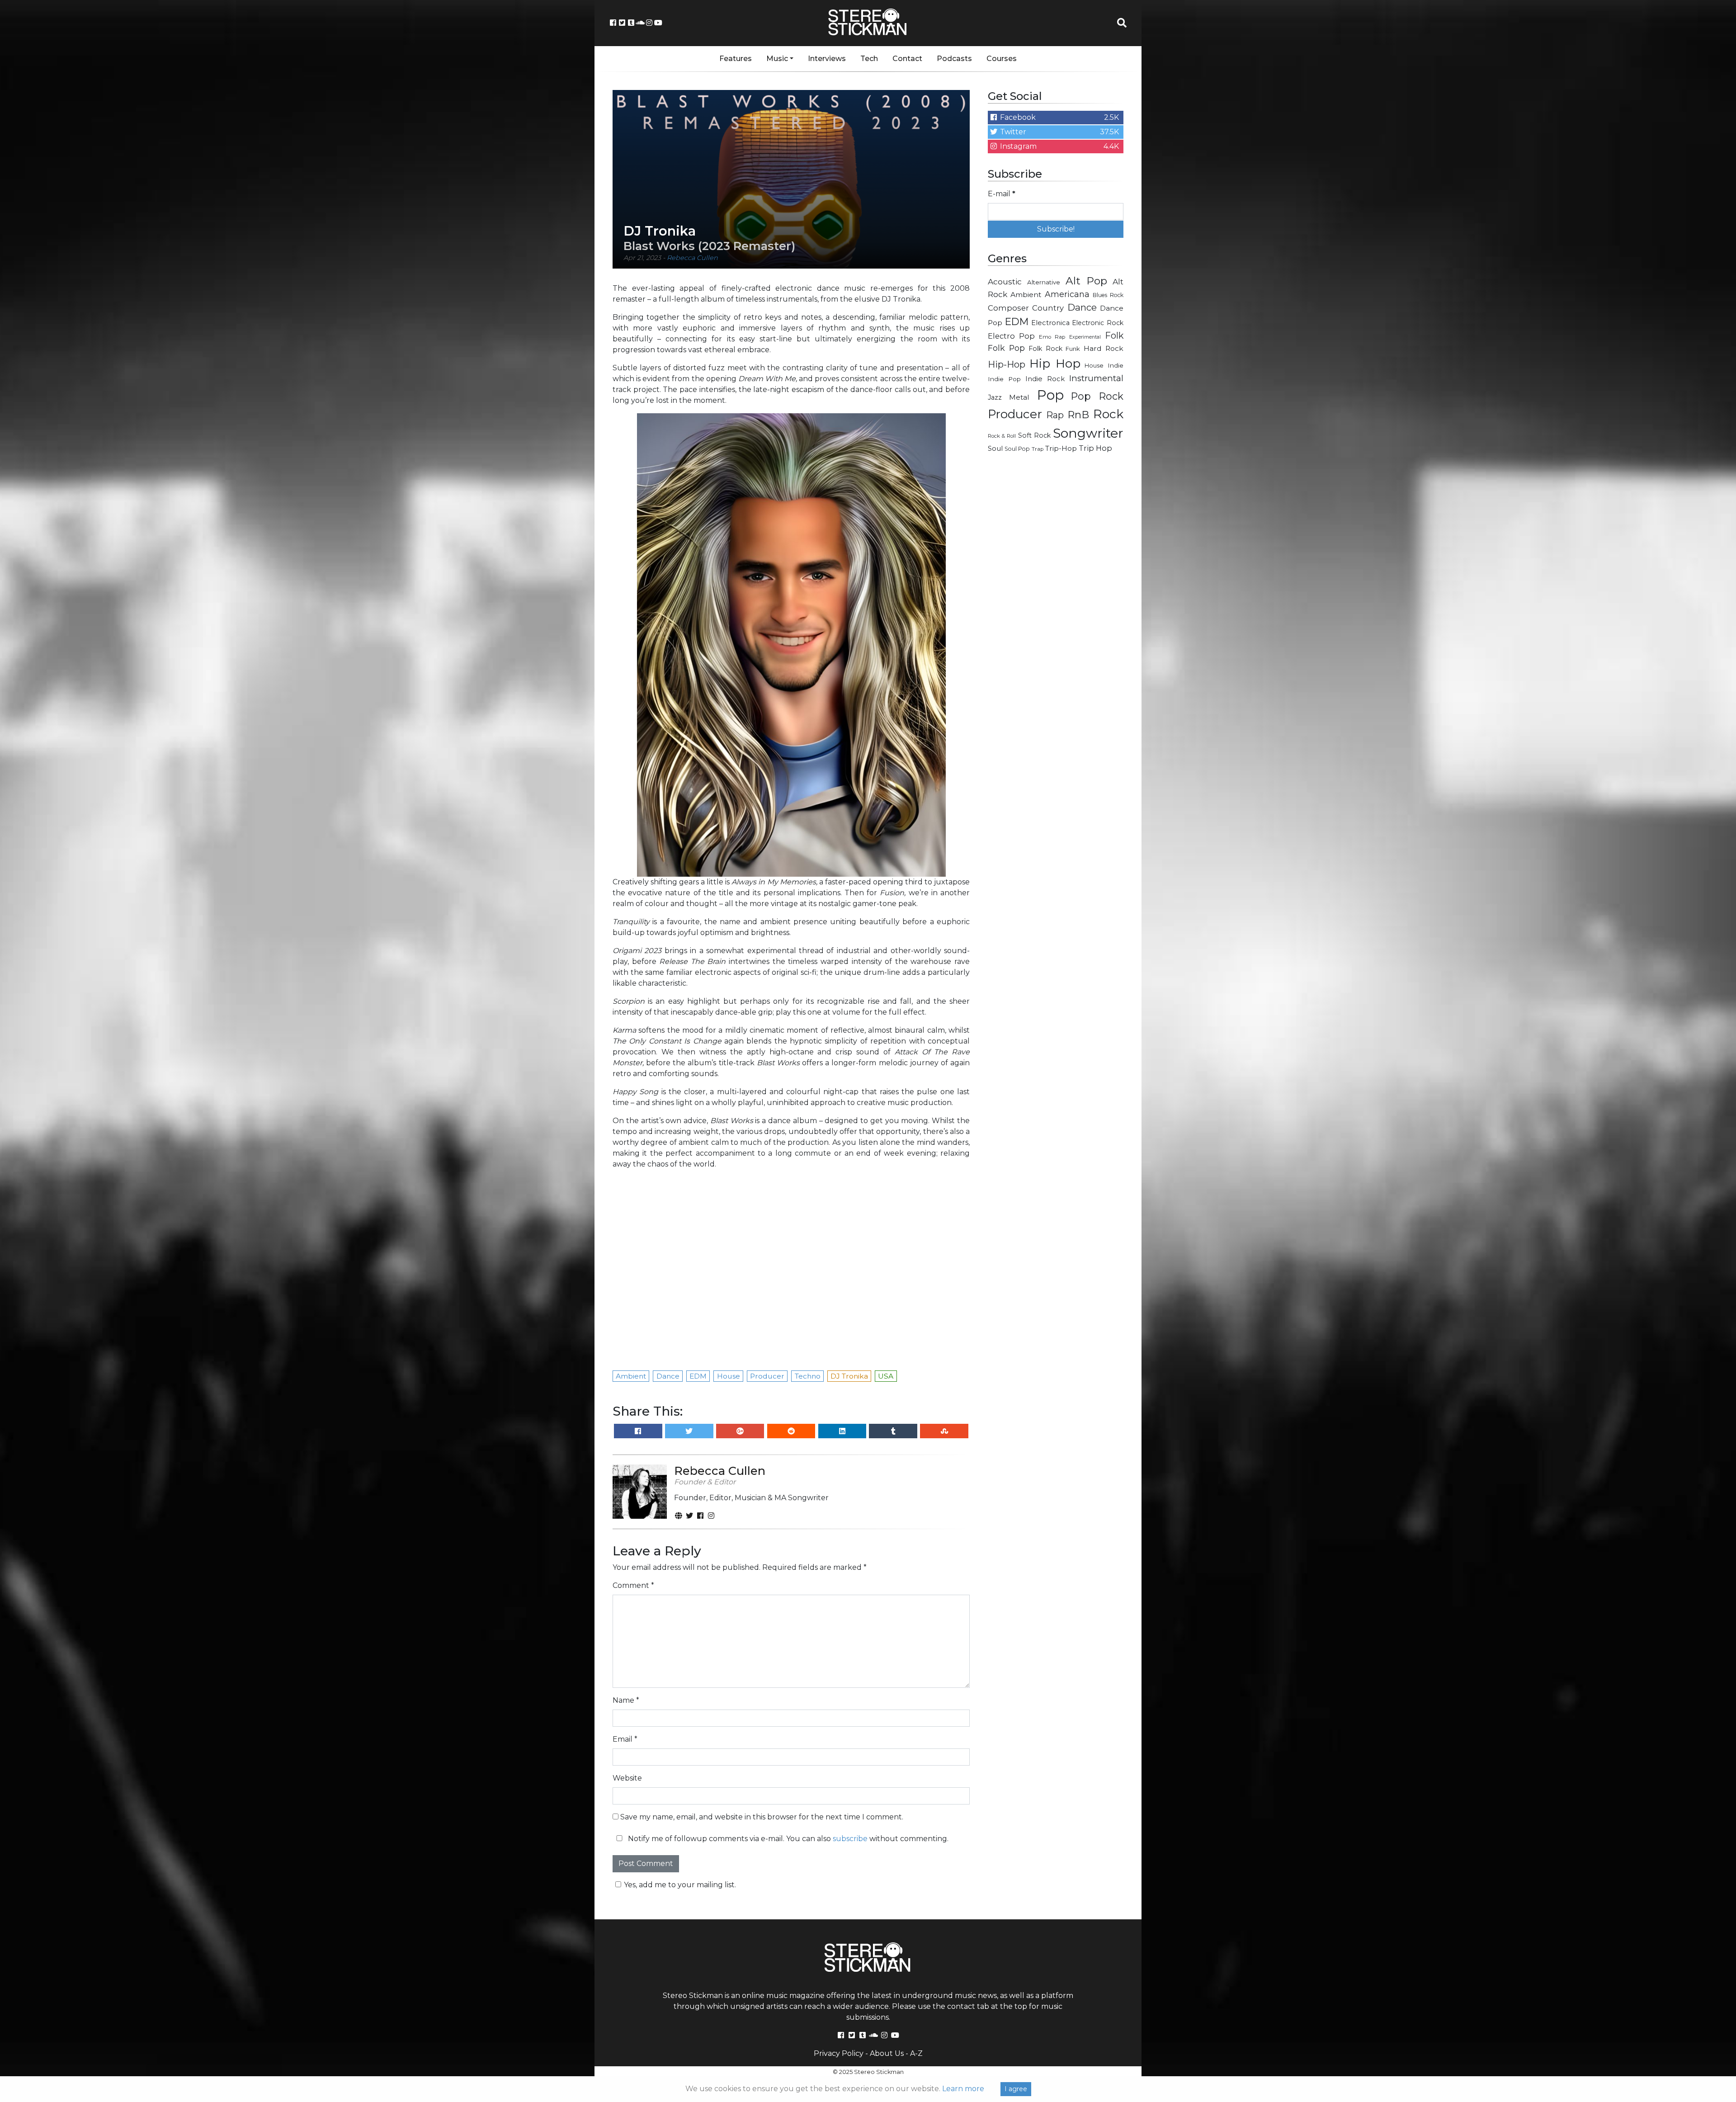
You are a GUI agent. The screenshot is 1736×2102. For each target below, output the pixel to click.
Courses (1002, 59)
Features (736, 59)
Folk (1114, 335)
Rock (1108, 414)
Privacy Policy (839, 2053)
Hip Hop (1055, 363)
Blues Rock (1108, 295)
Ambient (1026, 295)
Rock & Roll (1002, 436)
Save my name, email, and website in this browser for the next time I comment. (762, 1817)
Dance (1082, 307)
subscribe (850, 1839)
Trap (1038, 449)
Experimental (1085, 337)
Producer (1015, 414)
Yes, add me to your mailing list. (680, 1885)
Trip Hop (1095, 448)
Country (1048, 308)
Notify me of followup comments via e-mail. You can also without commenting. (787, 1839)
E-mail (1002, 194)
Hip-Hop (1007, 364)
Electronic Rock (1098, 323)
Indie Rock (1045, 379)
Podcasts (954, 59)
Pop (1050, 395)
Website (627, 1778)
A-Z (916, 2053)
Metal (1019, 397)
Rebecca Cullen (692, 258)
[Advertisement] (1056, 604)
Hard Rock (1104, 348)
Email (625, 1739)
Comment (633, 1585)
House (1094, 366)
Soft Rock (1034, 435)
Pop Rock (1097, 396)
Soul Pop (1017, 449)
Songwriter (1088, 433)
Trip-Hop (1061, 448)
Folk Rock (1045, 349)
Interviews (827, 59)
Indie (1116, 365)
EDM (1017, 321)
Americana (1067, 294)
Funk (1073, 349)
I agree (1016, 2089)
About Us (887, 2053)
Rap (1055, 415)
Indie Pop (1004, 379)
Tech (869, 59)
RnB (1078, 415)
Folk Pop (1006, 348)
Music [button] (777, 59)
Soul (995, 449)
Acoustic (1005, 281)
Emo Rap (1052, 337)
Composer (1008, 308)
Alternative (1044, 282)
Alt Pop (1087, 281)
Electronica (1050, 323)
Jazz (995, 397)
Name (626, 1700)
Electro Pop (1011, 336)
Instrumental (1096, 378)
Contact (907, 59)
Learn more (963, 2089)
